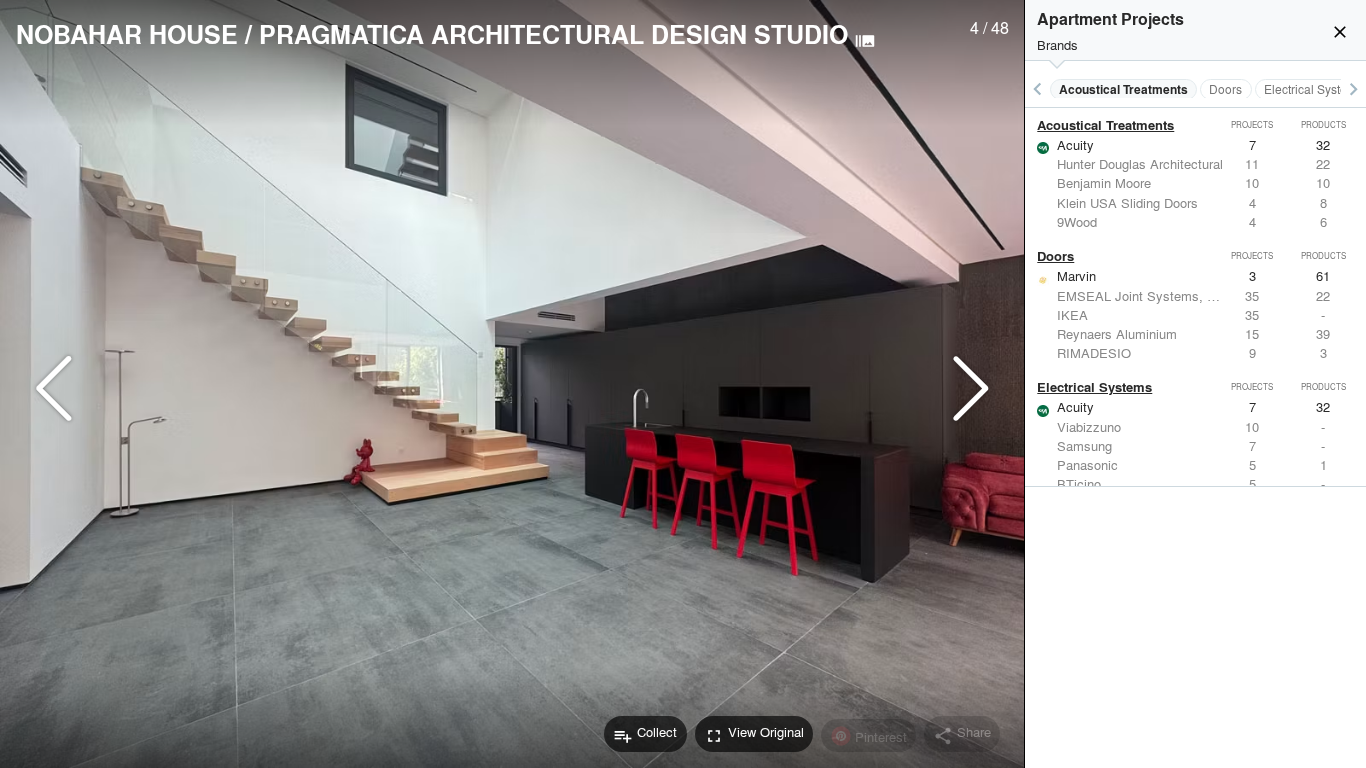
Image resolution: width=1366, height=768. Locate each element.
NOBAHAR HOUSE (127, 34)
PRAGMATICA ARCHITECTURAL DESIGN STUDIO (553, 34)
